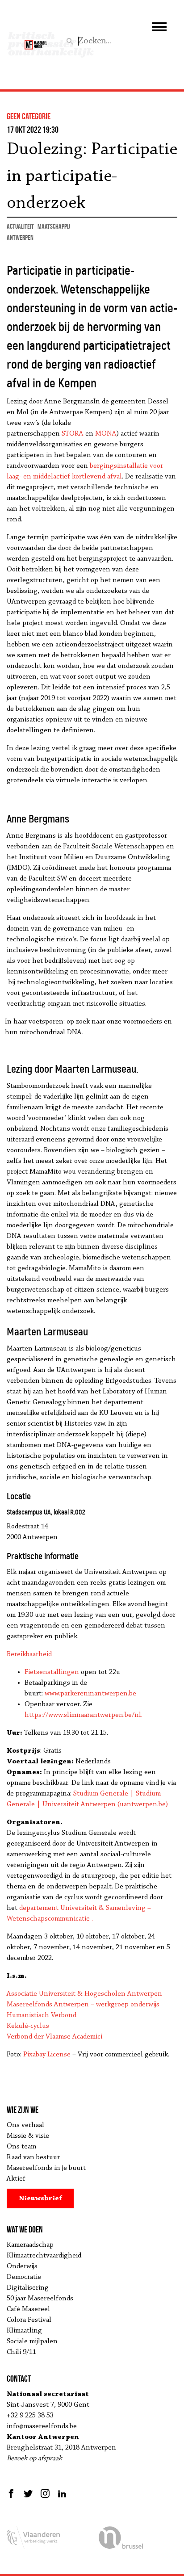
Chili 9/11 (21, 2352)
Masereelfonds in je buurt (46, 2168)
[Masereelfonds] (36, 41)
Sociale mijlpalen (32, 2341)
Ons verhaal (25, 2125)
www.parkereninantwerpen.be (90, 1694)
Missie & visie (28, 2136)
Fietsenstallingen (52, 1672)
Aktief (16, 2179)
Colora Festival (29, 2320)
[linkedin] (62, 2493)
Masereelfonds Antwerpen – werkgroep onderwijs (83, 2005)
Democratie (24, 2277)
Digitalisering (28, 2288)
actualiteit (20, 226)
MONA (106, 434)
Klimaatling (24, 2331)
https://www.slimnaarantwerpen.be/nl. (84, 1715)
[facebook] (12, 2493)
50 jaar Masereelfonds (40, 2299)
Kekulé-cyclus (28, 2026)
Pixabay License (47, 2055)
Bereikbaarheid (29, 1654)
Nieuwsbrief (40, 2198)
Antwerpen (20, 237)
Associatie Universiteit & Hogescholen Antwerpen (84, 1994)
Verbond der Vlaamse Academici (54, 2037)
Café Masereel (28, 2309)
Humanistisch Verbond (42, 2015)
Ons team (21, 2147)
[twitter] (28, 2493)
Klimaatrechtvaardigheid (44, 2256)
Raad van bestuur (33, 2157)
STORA (73, 434)
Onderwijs (22, 2266)
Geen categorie (29, 116)
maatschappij (54, 226)
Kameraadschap (30, 2245)
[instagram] (45, 2493)
